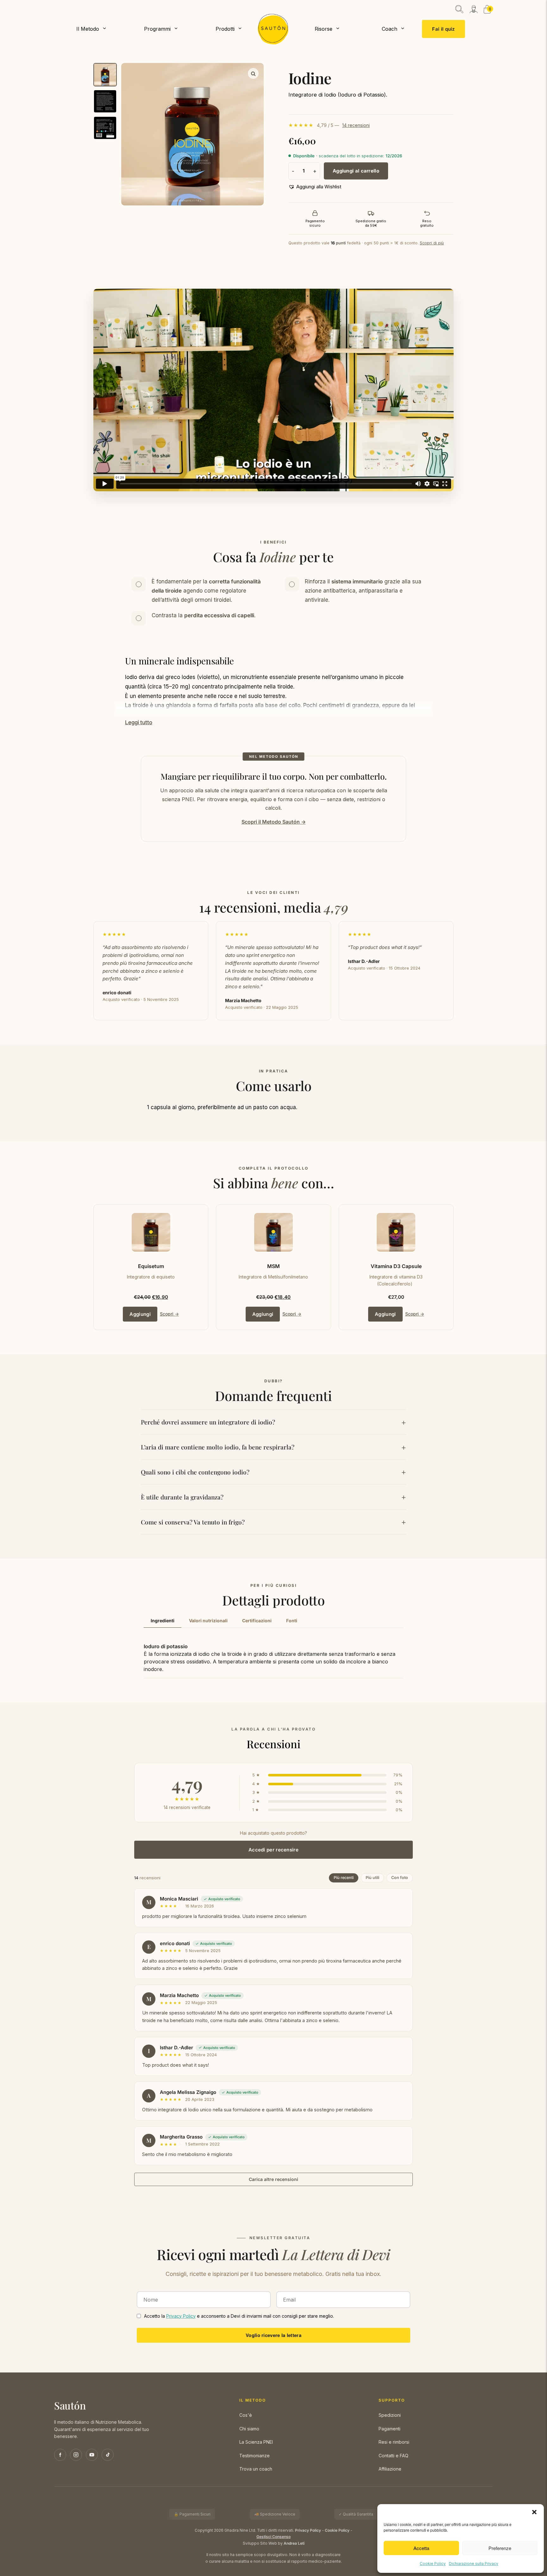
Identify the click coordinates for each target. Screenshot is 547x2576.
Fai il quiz (443, 29)
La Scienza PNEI (256, 2442)
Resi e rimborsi (394, 2442)
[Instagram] (76, 2455)
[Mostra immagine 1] (105, 75)
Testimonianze (255, 2456)
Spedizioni (390, 2415)
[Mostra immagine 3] (105, 128)
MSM (273, 1266)
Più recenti (344, 1878)
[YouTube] (92, 2455)
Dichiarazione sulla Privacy (474, 2563)
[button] (534, 2512)
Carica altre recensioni (273, 2179)
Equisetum (151, 1266)
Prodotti (225, 29)
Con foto (400, 1878)
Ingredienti (163, 1621)
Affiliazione (390, 2469)
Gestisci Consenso (273, 2537)
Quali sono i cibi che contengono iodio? (195, 1472)
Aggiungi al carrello (356, 171)
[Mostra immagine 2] (105, 101)
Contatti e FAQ (393, 2456)
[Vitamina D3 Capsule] (396, 1232)
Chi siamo (249, 2429)
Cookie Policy (433, 2563)
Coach (390, 29)
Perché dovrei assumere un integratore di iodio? (208, 1422)
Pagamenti (390, 2429)
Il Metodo (88, 29)
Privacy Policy (181, 2316)
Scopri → (169, 1314)
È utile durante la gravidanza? (182, 1497)
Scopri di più (432, 243)
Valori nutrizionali (208, 1621)
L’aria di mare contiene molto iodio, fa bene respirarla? (218, 1447)
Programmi (157, 29)
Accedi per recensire (273, 1850)
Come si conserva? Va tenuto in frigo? (193, 1522)
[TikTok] (108, 2455)
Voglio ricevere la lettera (273, 2335)
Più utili (372, 1878)
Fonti (292, 1621)
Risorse (324, 29)
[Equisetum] (151, 1232)
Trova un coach (256, 2469)
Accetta (421, 2548)
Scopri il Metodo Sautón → (274, 822)
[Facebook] (60, 2455)
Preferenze (500, 2548)
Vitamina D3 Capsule (396, 1266)
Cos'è (246, 2415)
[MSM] (273, 1232)
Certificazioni (257, 1621)
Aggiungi (140, 1314)
